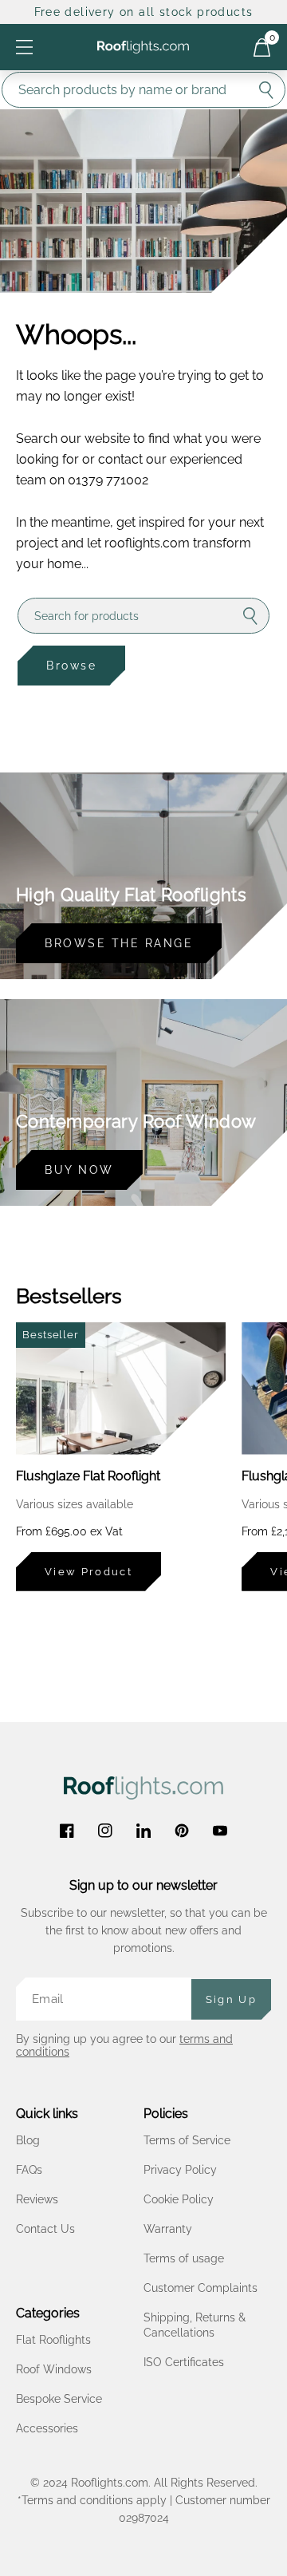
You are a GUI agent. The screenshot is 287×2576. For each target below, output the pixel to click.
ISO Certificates (184, 2362)
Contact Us (45, 2229)
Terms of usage (184, 2258)
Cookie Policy (179, 2199)
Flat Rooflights (53, 2340)
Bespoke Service (59, 2399)
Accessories (47, 2428)
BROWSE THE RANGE (119, 943)
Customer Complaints (201, 2288)
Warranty (168, 2229)
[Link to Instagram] (105, 1831)
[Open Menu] (24, 47)
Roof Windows (54, 2369)
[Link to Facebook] (67, 1831)
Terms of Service (187, 2140)
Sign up (231, 1999)
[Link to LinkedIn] (143, 1831)
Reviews (37, 2199)
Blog (28, 2140)
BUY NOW (79, 1170)
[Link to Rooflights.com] (143, 47)
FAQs (29, 2170)
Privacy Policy (180, 2170)
